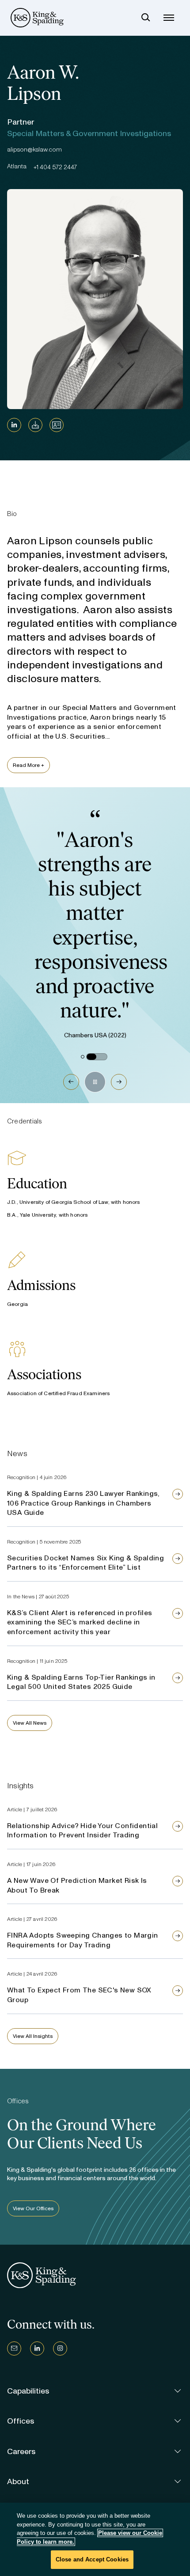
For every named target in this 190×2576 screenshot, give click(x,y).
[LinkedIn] (14, 425)
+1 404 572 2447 (55, 167)
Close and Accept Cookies (92, 2559)
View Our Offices (33, 2208)
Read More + (28, 765)
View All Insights (33, 2036)
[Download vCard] (57, 425)
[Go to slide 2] (97, 1057)
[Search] (146, 18)
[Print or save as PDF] (35, 425)
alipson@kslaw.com (34, 150)
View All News (30, 1723)
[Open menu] (169, 18)
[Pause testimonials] (95, 1082)
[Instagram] (60, 2348)
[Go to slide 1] (83, 1057)
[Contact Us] (14, 2348)
